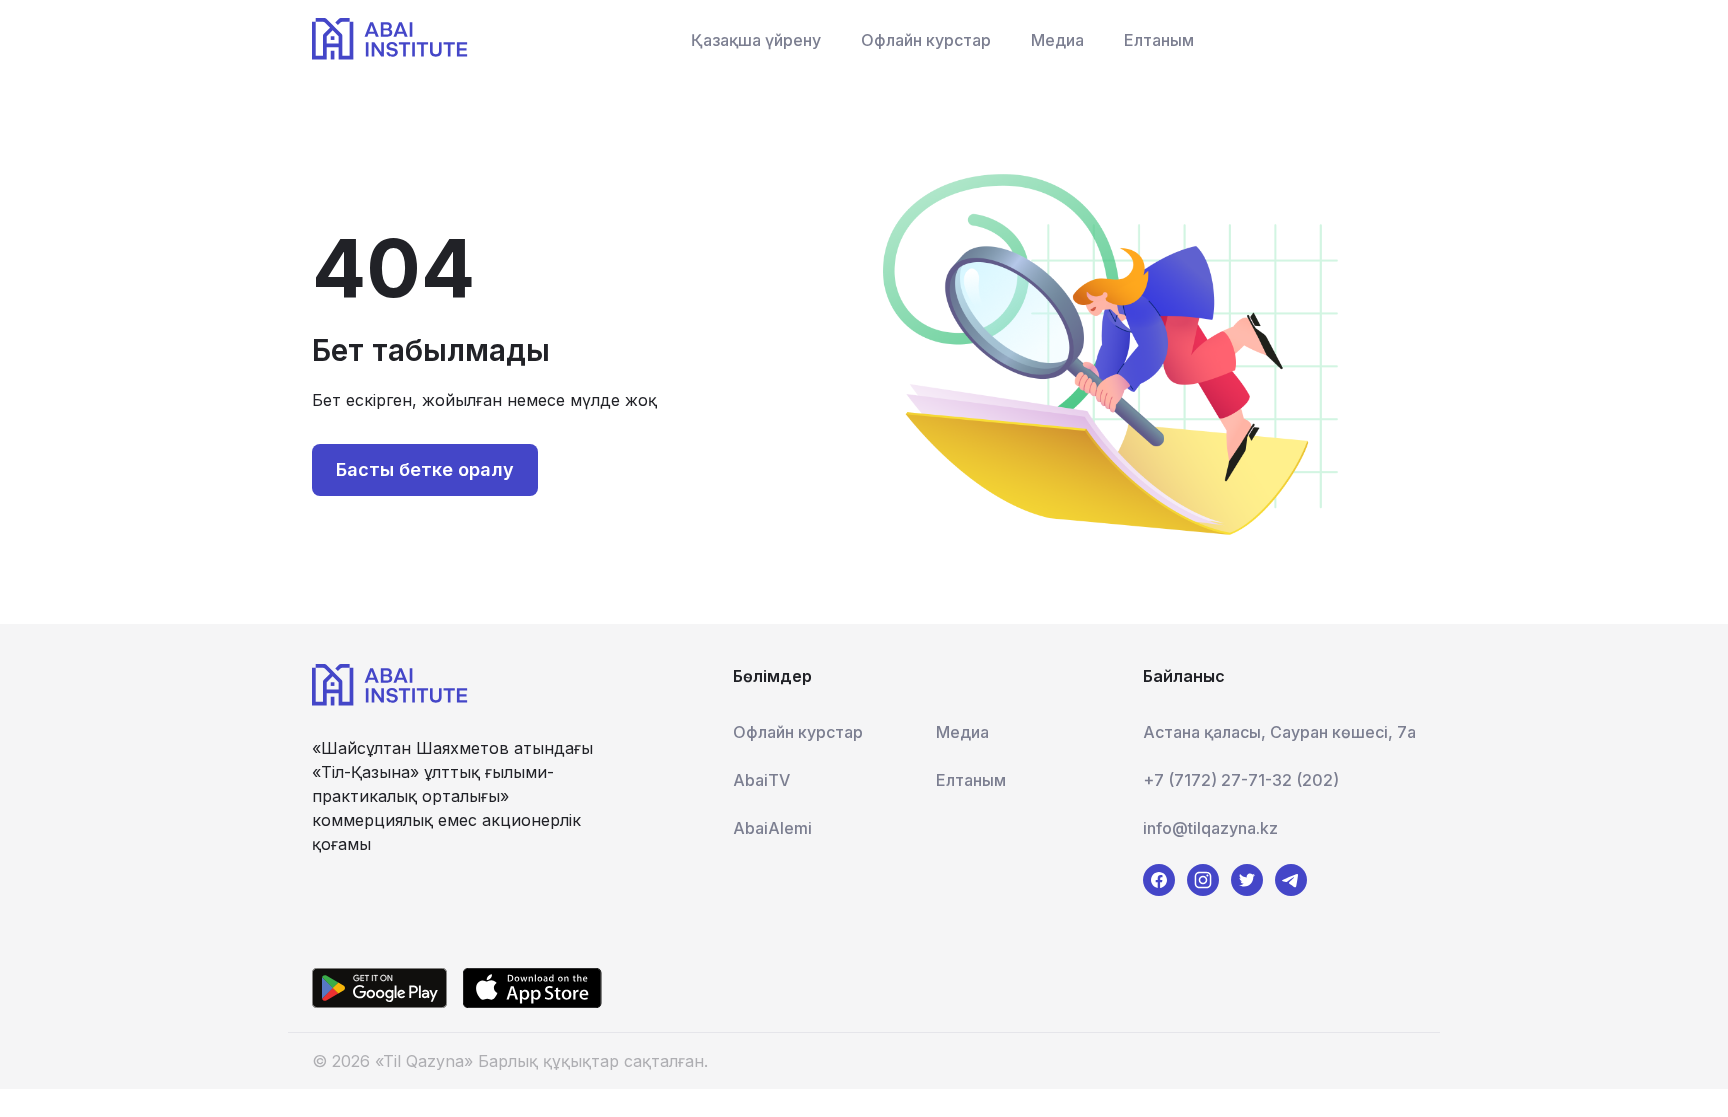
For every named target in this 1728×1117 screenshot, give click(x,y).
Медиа (1057, 40)
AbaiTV (761, 780)
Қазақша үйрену (756, 40)
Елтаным (1159, 40)
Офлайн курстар (926, 40)
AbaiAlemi (772, 828)
